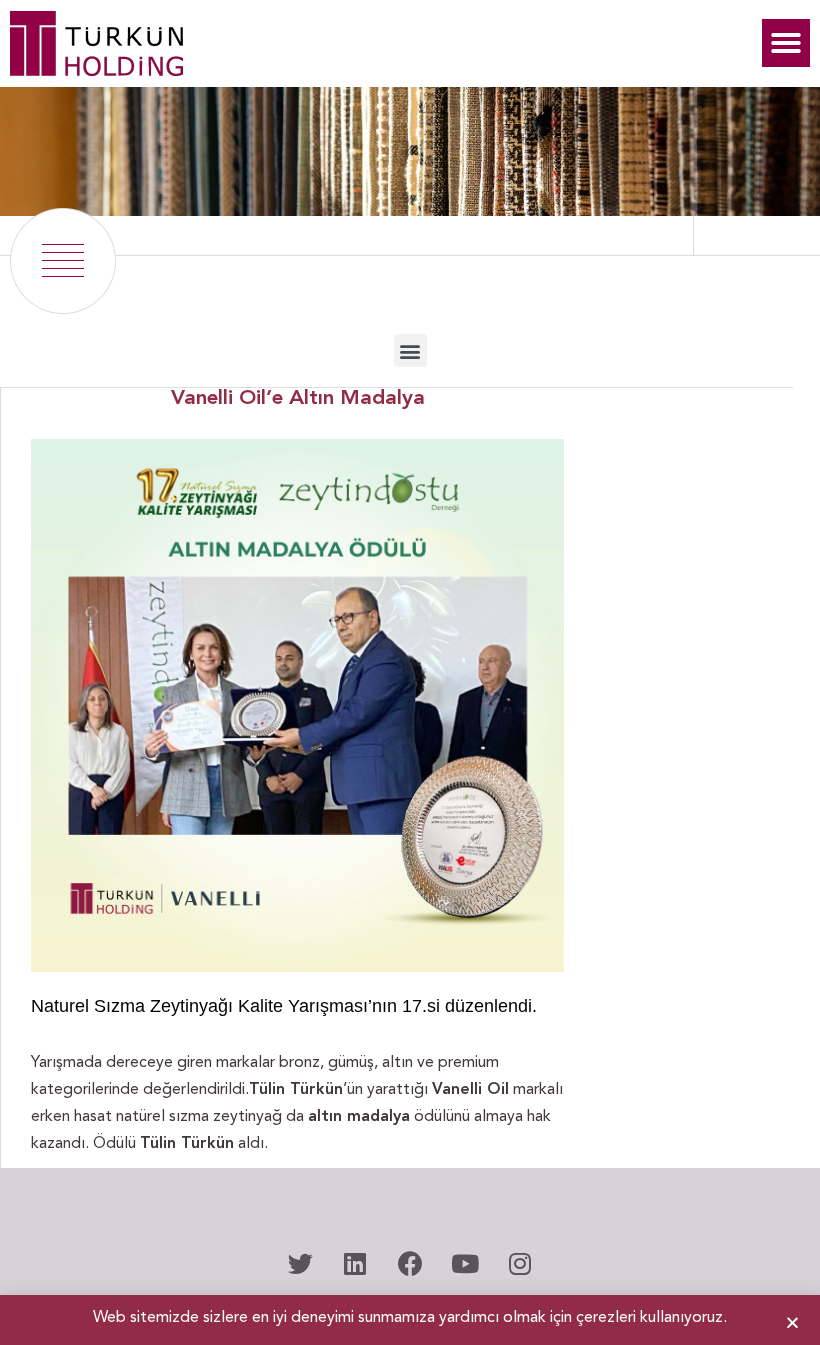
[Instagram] (520, 1263)
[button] (786, 43)
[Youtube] (465, 1263)
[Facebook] (410, 1263)
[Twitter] (300, 1263)
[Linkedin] (355, 1263)
